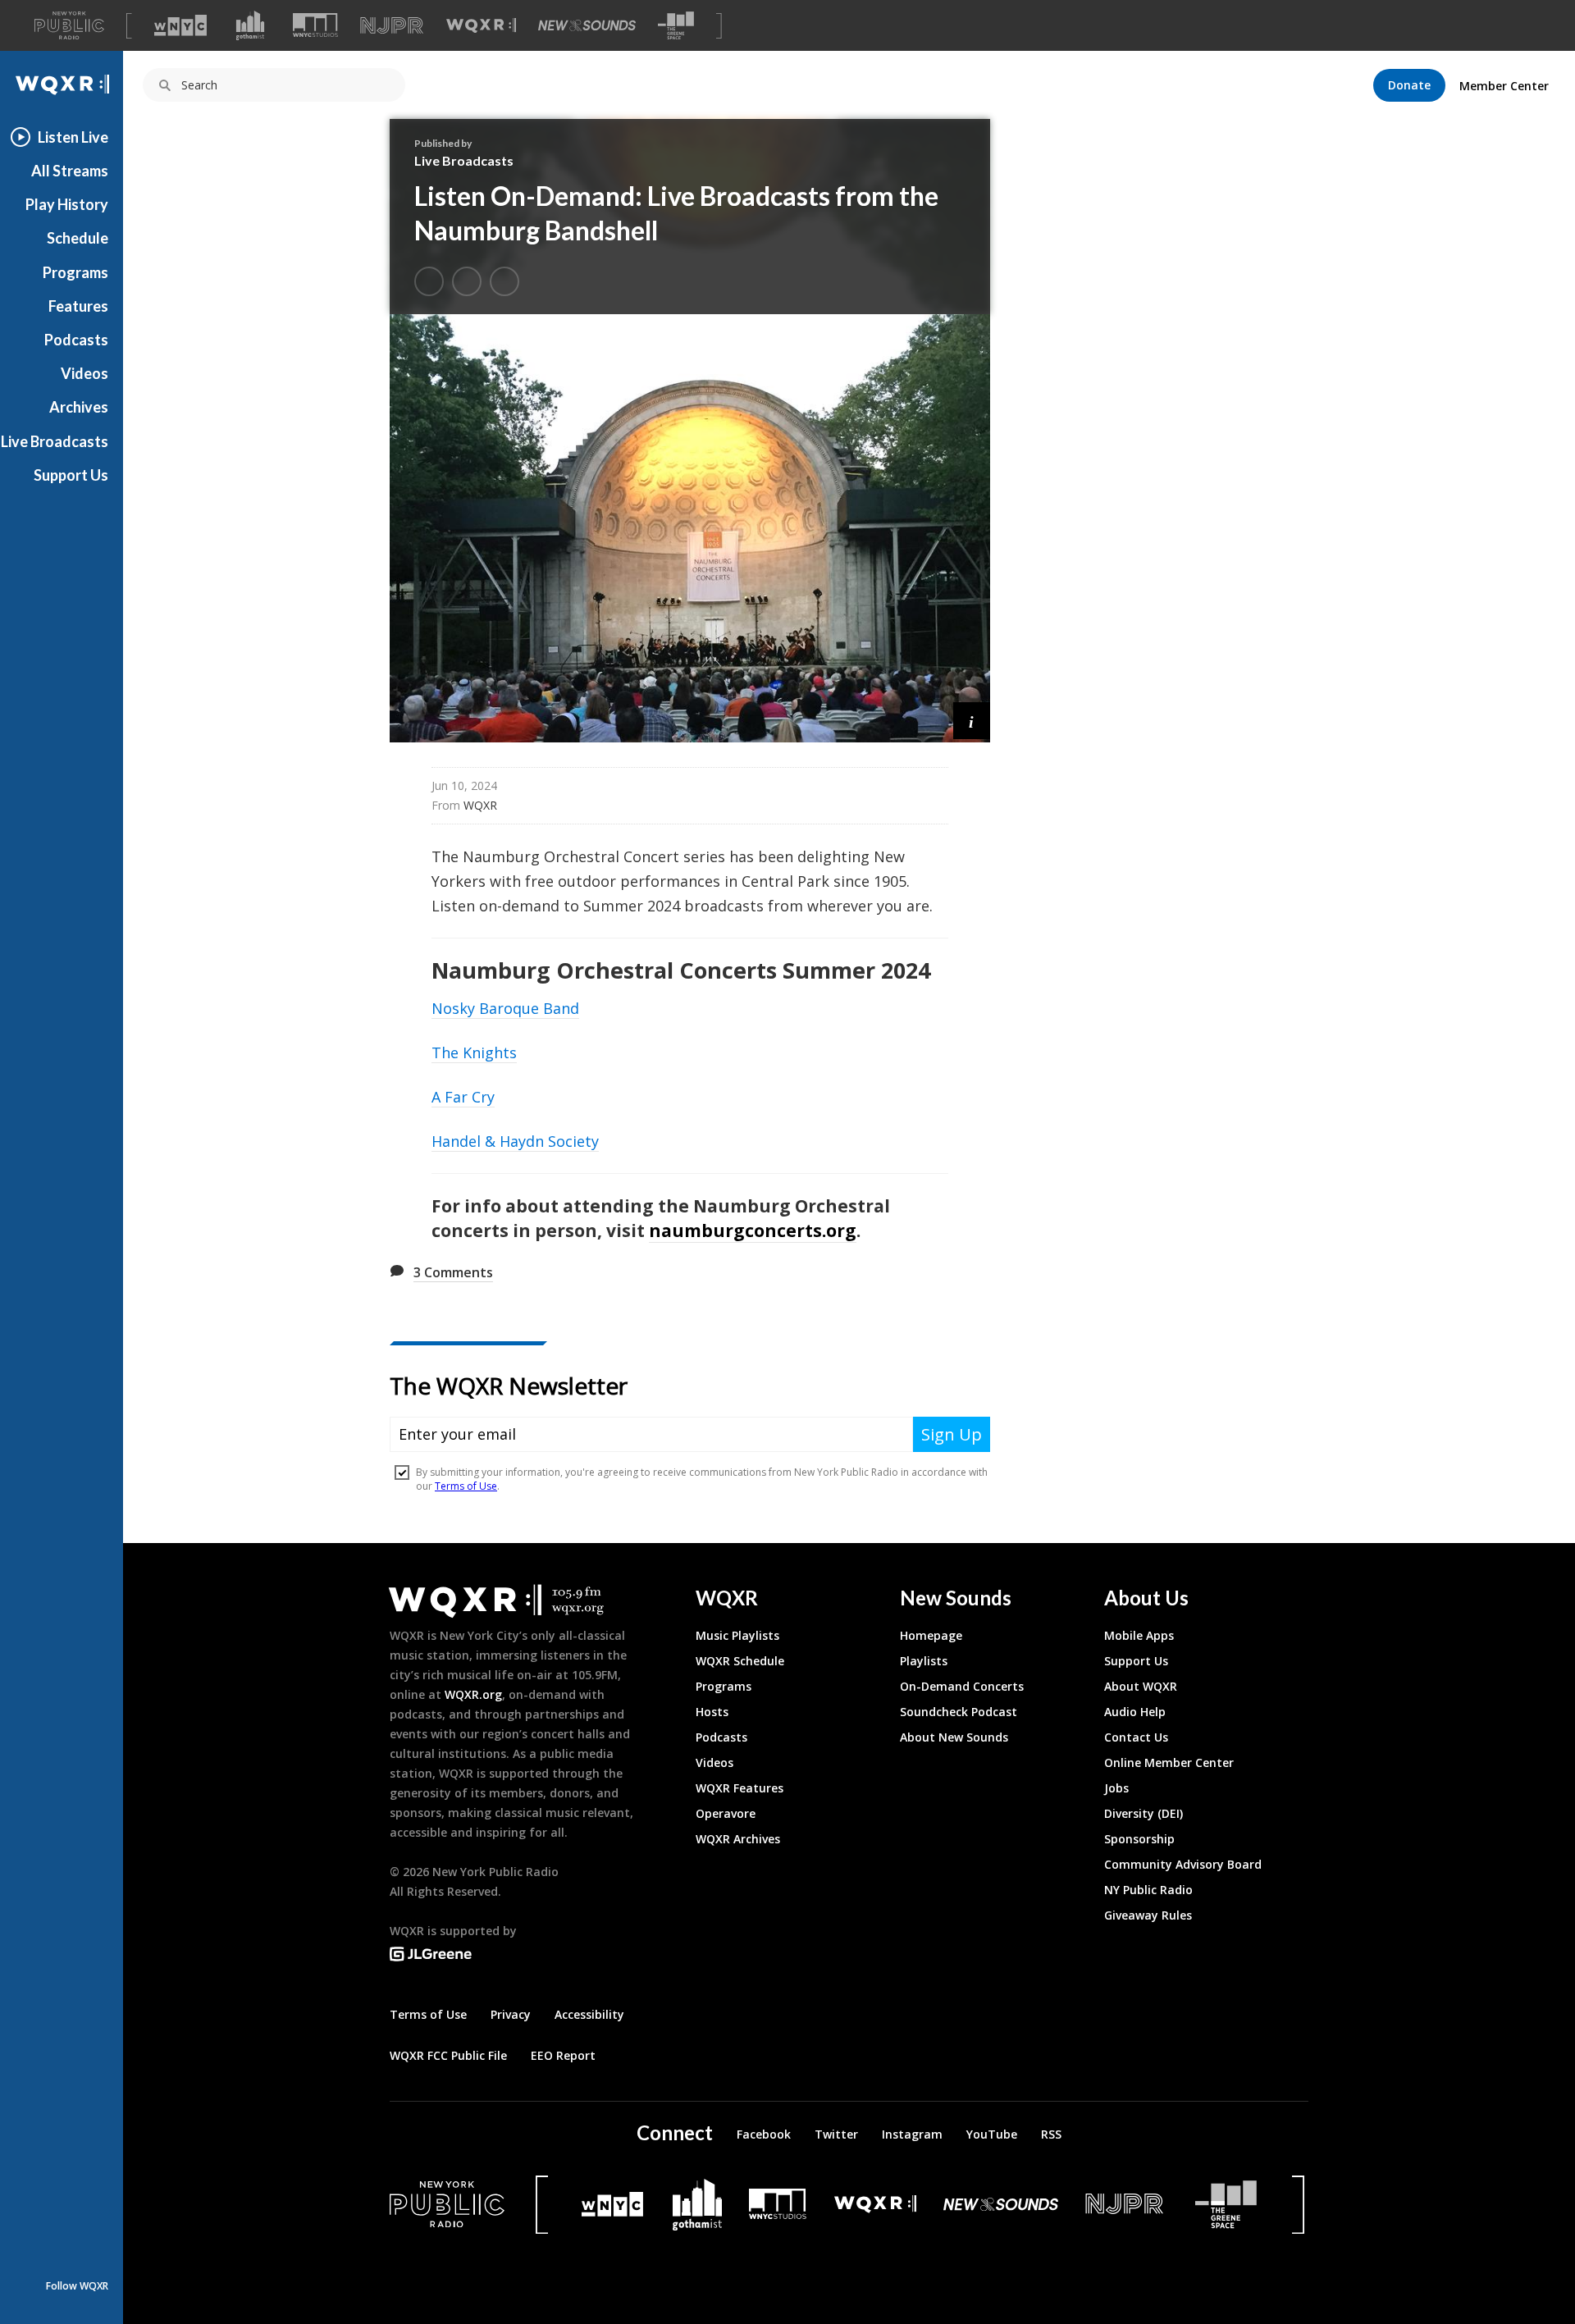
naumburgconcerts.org (753, 1230)
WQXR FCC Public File (448, 2055)
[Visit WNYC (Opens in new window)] (180, 25)
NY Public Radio (1148, 1890)
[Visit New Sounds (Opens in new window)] (587, 25)
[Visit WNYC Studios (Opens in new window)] (315, 25)
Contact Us (1136, 1737)
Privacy (511, 2014)
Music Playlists (737, 1635)
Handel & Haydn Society (515, 1141)
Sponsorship (1139, 1839)
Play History (67, 204)
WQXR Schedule (740, 1661)
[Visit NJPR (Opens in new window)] (392, 26)
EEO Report (563, 2055)
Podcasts (76, 340)
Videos (84, 373)
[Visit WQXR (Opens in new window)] (481, 26)
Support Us (71, 475)
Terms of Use (428, 2014)
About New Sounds (954, 1737)
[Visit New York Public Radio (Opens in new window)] (447, 2204)
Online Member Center (1169, 1762)
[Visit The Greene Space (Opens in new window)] (676, 26)
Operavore (726, 1813)
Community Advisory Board (1183, 1864)
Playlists (924, 1661)
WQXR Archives (738, 1839)
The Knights (474, 1052)
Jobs (1116, 1788)
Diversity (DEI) (1144, 1813)
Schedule (78, 238)
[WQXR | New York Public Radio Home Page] (62, 85)
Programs (75, 272)
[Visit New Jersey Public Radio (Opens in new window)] (1126, 2204)
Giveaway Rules (1148, 1915)
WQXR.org (473, 1694)
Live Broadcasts (55, 441)
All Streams (70, 171)
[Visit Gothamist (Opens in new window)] (250, 25)
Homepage (931, 1635)
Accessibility (589, 2014)
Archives (79, 407)
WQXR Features (740, 1788)
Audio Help (1135, 1712)
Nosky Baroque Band (505, 1008)
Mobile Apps (1139, 1635)
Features (78, 306)
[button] (972, 721)
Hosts (712, 1712)
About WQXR (1141, 1686)
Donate (1409, 85)
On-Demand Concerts (962, 1686)
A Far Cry (463, 1097)
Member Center (1504, 86)
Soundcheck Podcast (959, 1712)
